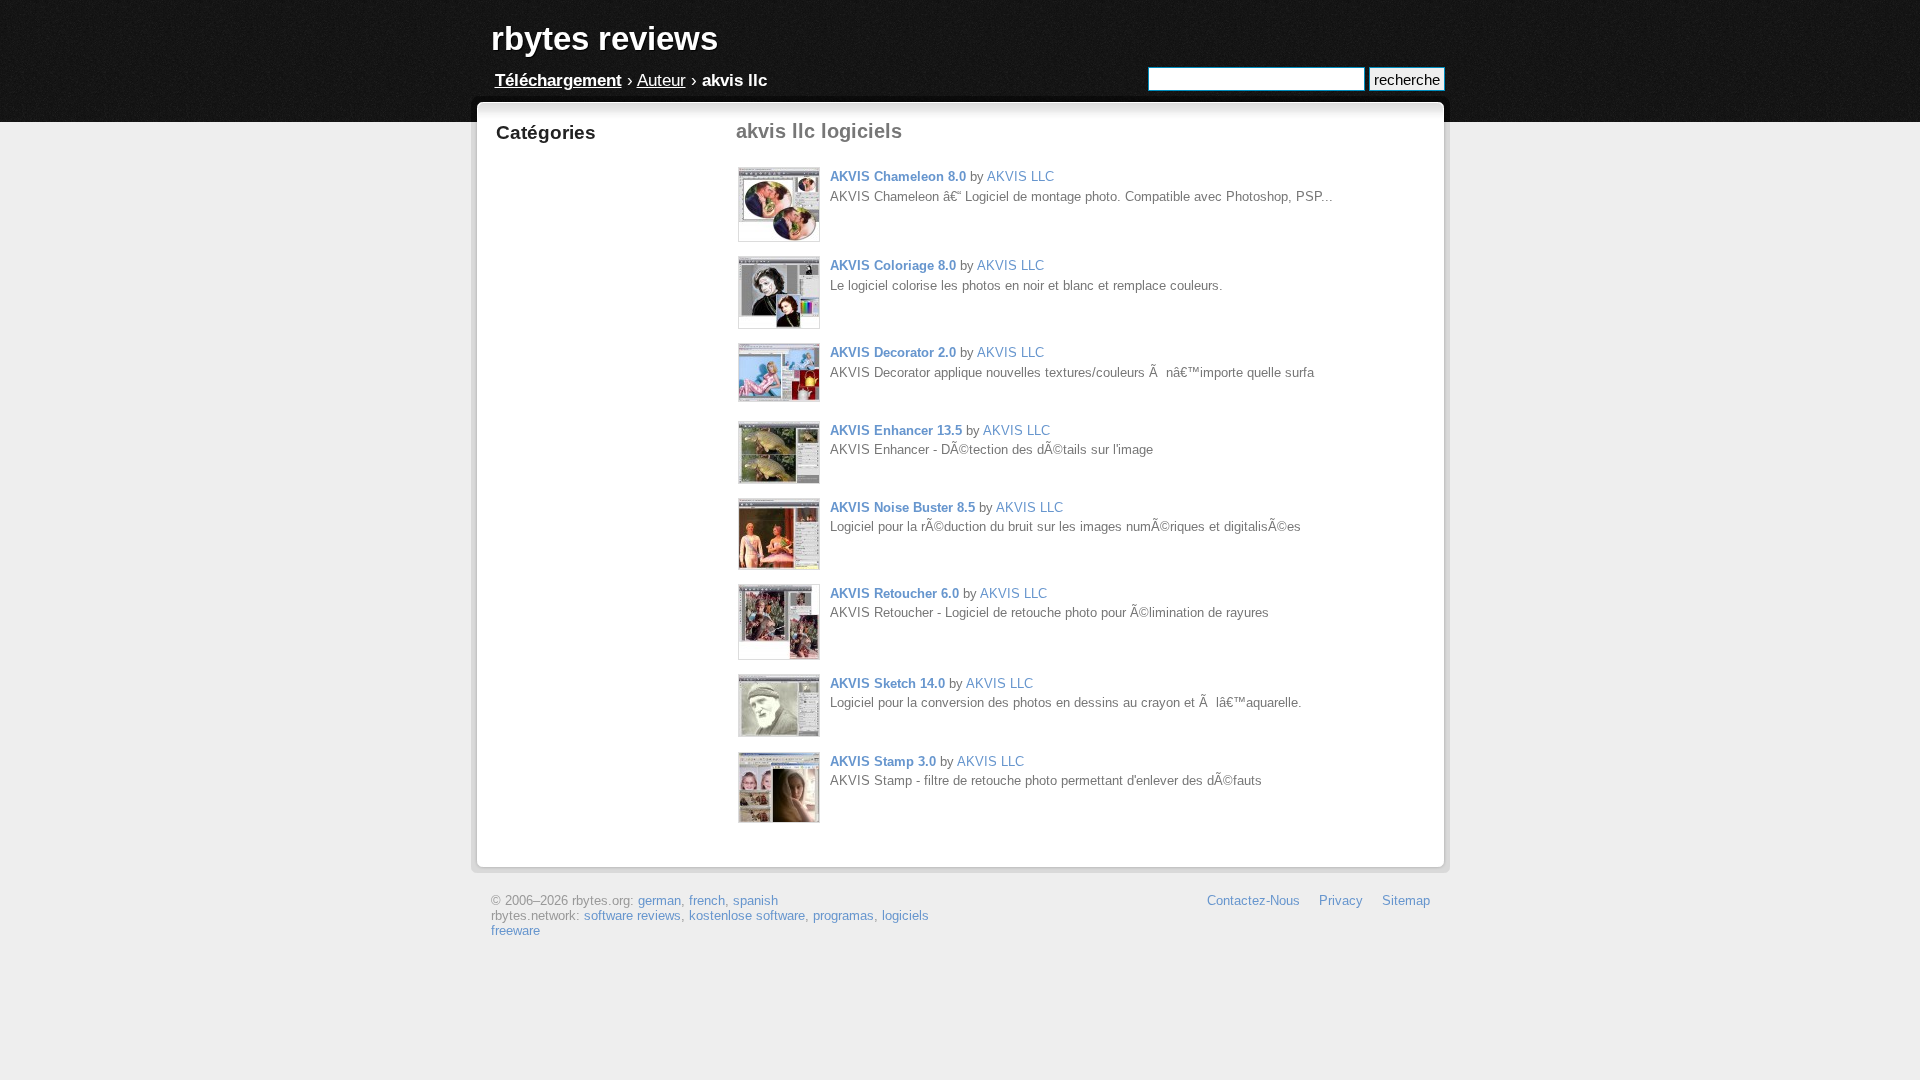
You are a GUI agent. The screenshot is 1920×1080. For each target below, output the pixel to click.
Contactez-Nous (1253, 900)
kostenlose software (747, 915)
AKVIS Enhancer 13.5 (896, 430)
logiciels (905, 915)
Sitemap (1406, 900)
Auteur (661, 80)
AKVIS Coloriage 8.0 (893, 265)
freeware (515, 930)
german (659, 900)
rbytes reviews (604, 38)
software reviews (632, 915)
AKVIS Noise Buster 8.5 (902, 507)
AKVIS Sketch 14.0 (887, 683)
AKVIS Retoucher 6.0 (894, 593)
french (707, 900)
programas (843, 915)
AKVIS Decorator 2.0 (893, 352)
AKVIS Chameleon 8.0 (898, 176)
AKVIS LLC (1020, 176)
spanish (755, 900)
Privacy (1341, 900)
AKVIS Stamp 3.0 (883, 761)
